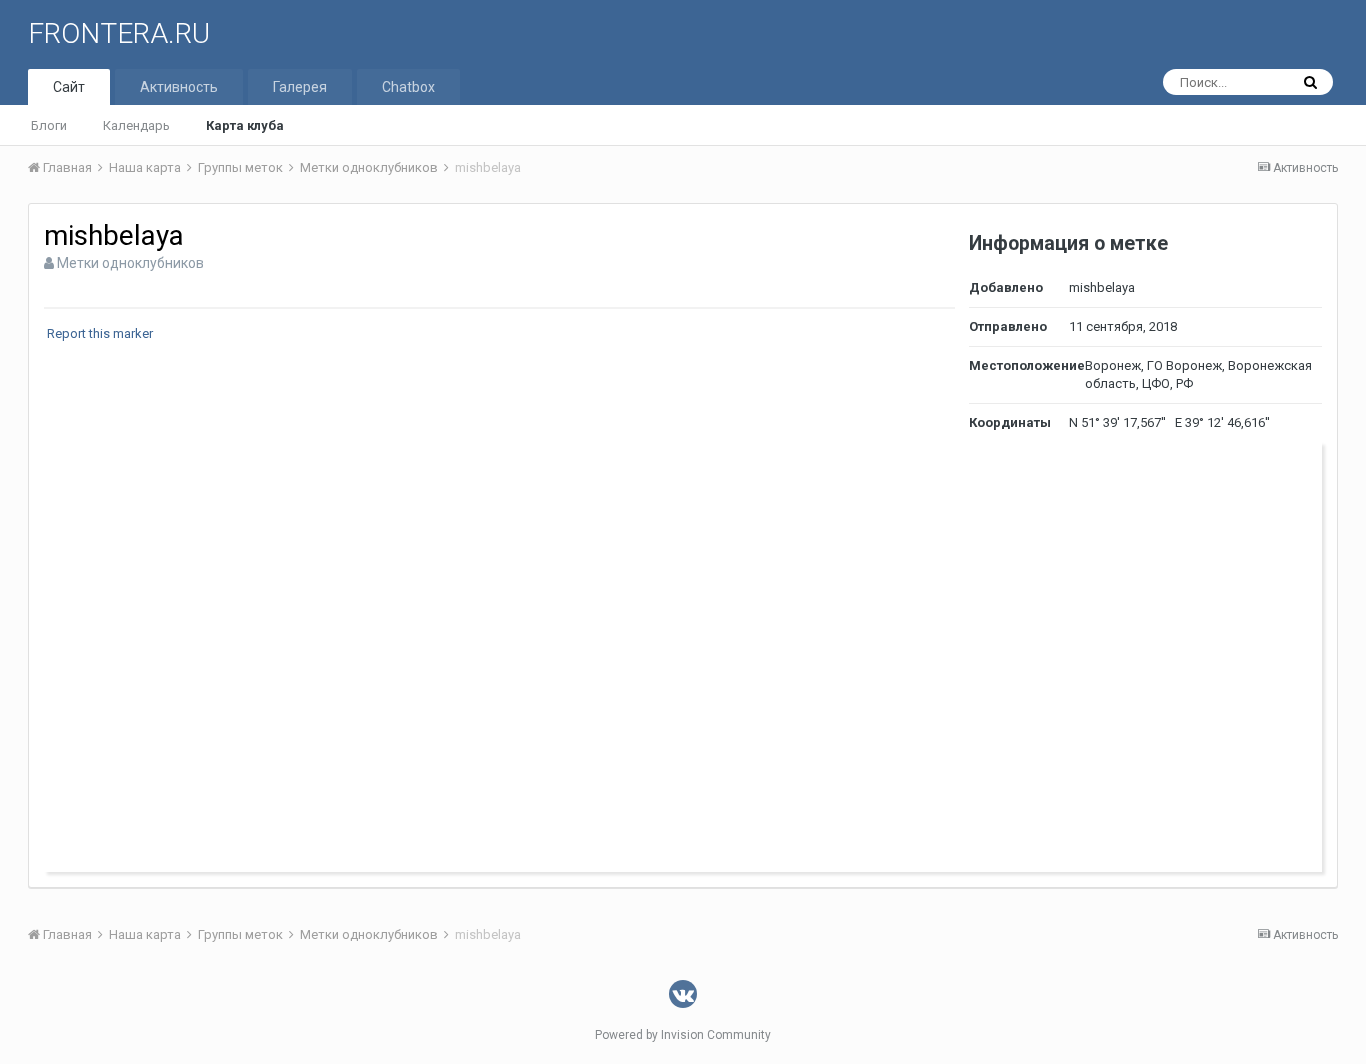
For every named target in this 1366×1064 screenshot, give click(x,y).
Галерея (300, 87)
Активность (179, 87)
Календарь (136, 125)
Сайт (69, 87)
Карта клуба (245, 125)
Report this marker (100, 333)
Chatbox (408, 87)
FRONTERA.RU (119, 33)
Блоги (49, 125)
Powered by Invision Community (683, 1035)
